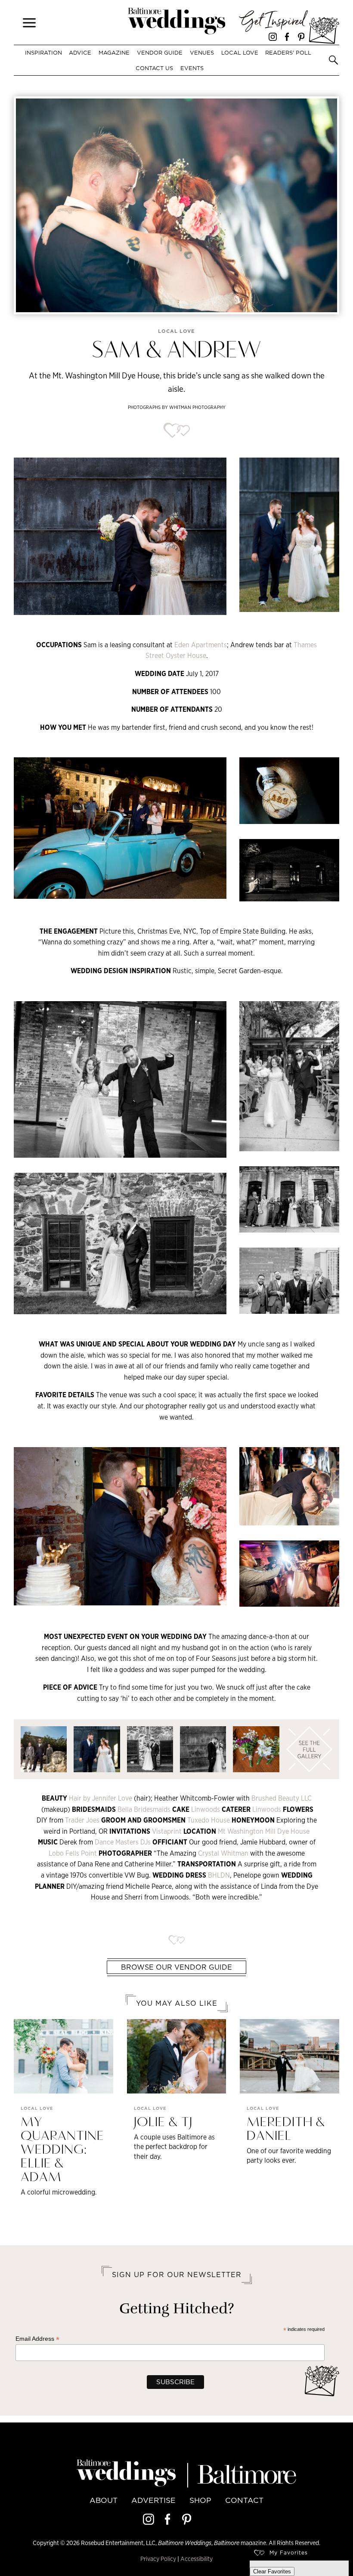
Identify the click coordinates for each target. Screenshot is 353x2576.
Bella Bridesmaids (145, 1809)
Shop (200, 2500)
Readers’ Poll (288, 52)
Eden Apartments (201, 645)
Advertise (153, 2500)
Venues (202, 52)
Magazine (114, 52)
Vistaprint (168, 1831)
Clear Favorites (272, 2571)
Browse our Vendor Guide (176, 1967)
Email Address (37, 2339)
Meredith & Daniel (286, 2130)
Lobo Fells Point (74, 1853)
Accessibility (197, 2559)
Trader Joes (83, 1820)
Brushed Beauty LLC (282, 1798)
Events (192, 68)
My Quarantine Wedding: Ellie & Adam (62, 2150)
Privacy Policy (158, 2559)
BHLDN (219, 1875)
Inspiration (43, 52)
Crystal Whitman (223, 1853)
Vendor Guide (160, 52)
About (104, 2500)
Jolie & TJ (163, 2123)
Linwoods (206, 1809)
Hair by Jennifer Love (101, 1798)
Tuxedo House (209, 1820)
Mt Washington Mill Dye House (264, 1831)
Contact (244, 2500)
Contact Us (154, 68)
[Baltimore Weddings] (177, 22)
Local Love (240, 52)
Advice (80, 52)
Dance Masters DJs (123, 1842)
